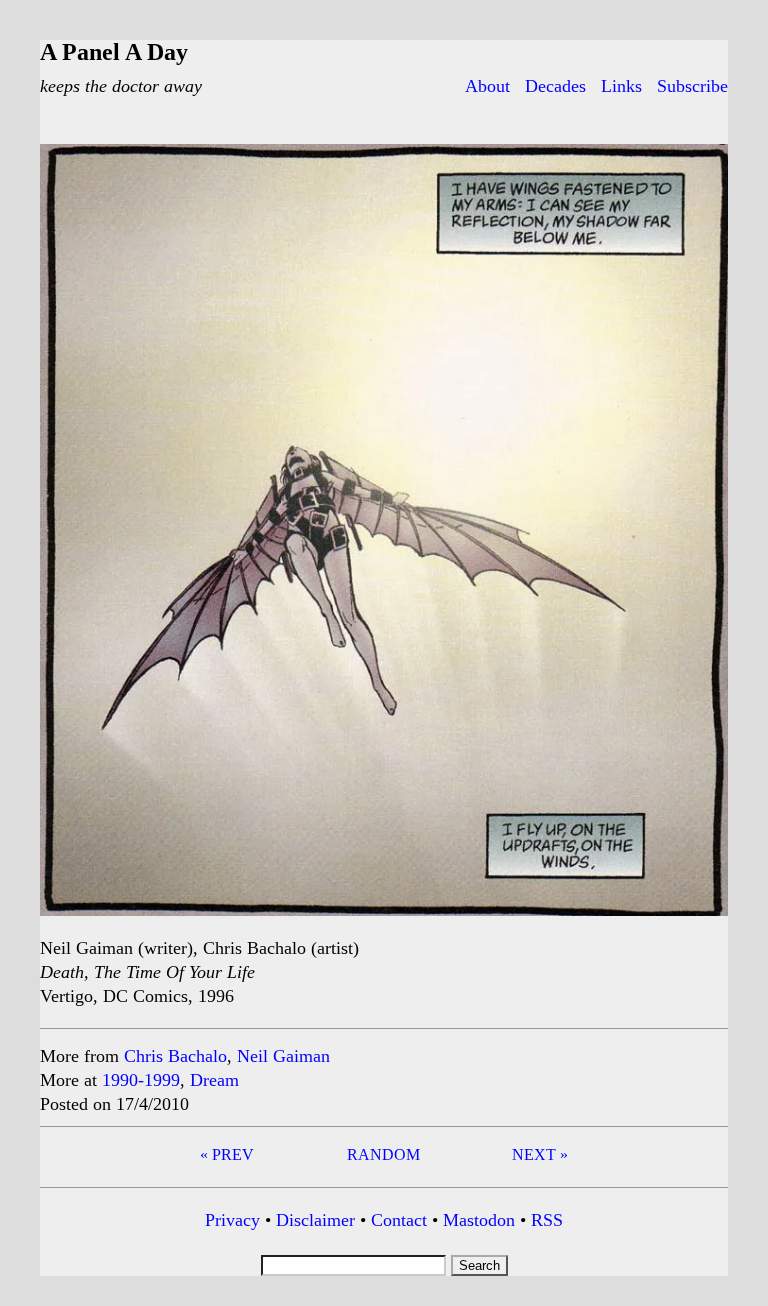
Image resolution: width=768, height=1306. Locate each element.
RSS (547, 1220)
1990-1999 (141, 1080)
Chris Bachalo (175, 1056)
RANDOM (383, 1154)
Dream (214, 1080)
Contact (399, 1220)
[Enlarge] (702, 170)
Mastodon (479, 1220)
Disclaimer (315, 1220)
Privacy (232, 1220)
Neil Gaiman (283, 1056)
